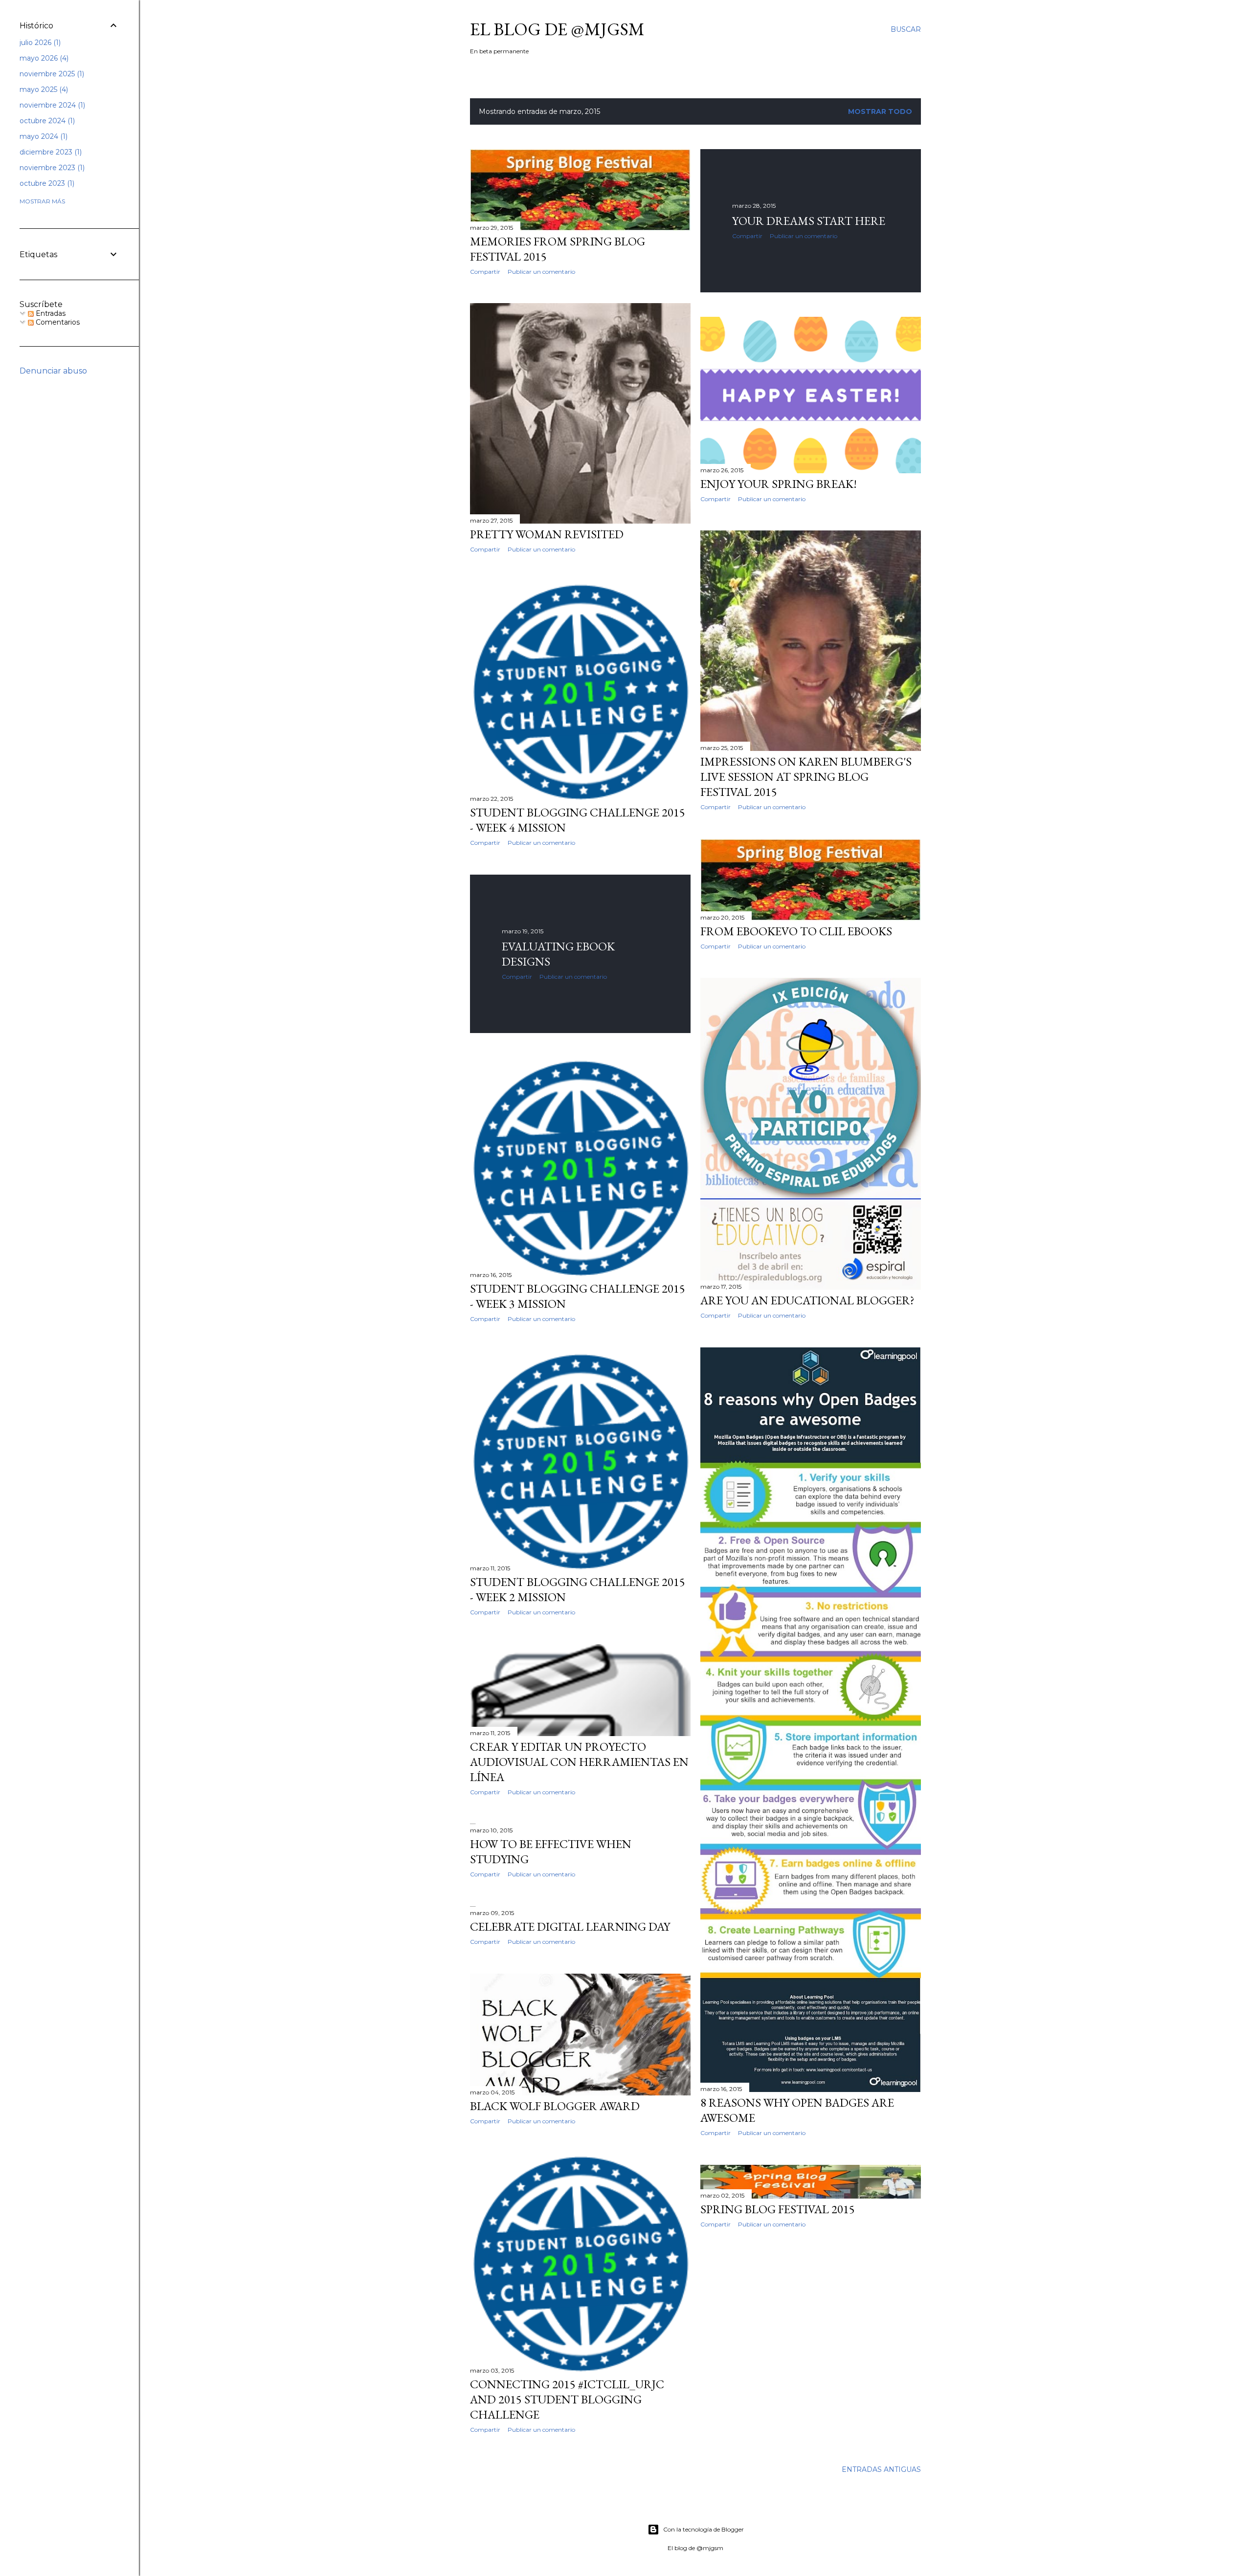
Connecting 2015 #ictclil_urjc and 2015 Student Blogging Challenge (567, 2399)
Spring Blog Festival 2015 (778, 2209)
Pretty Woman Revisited (547, 534)
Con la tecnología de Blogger (704, 2529)
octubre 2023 (46, 183)
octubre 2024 (46, 121)
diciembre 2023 (50, 152)
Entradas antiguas (881, 2469)
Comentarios (57, 322)
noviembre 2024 (51, 105)
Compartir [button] (485, 272)
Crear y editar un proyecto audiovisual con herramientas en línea (579, 1762)
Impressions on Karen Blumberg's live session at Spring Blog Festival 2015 (806, 777)
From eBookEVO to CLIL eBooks (796, 931)
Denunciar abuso (53, 371)
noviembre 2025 (51, 74)
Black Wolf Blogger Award (555, 2106)
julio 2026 (39, 43)
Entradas (50, 313)
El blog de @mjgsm (557, 29)
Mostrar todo (880, 111)
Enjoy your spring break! (779, 484)
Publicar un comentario (541, 272)
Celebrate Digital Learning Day (570, 1926)
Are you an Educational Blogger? (807, 1300)
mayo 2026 (43, 58)
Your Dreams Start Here (809, 221)
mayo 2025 (43, 89)
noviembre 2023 (51, 168)
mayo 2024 (43, 136)
